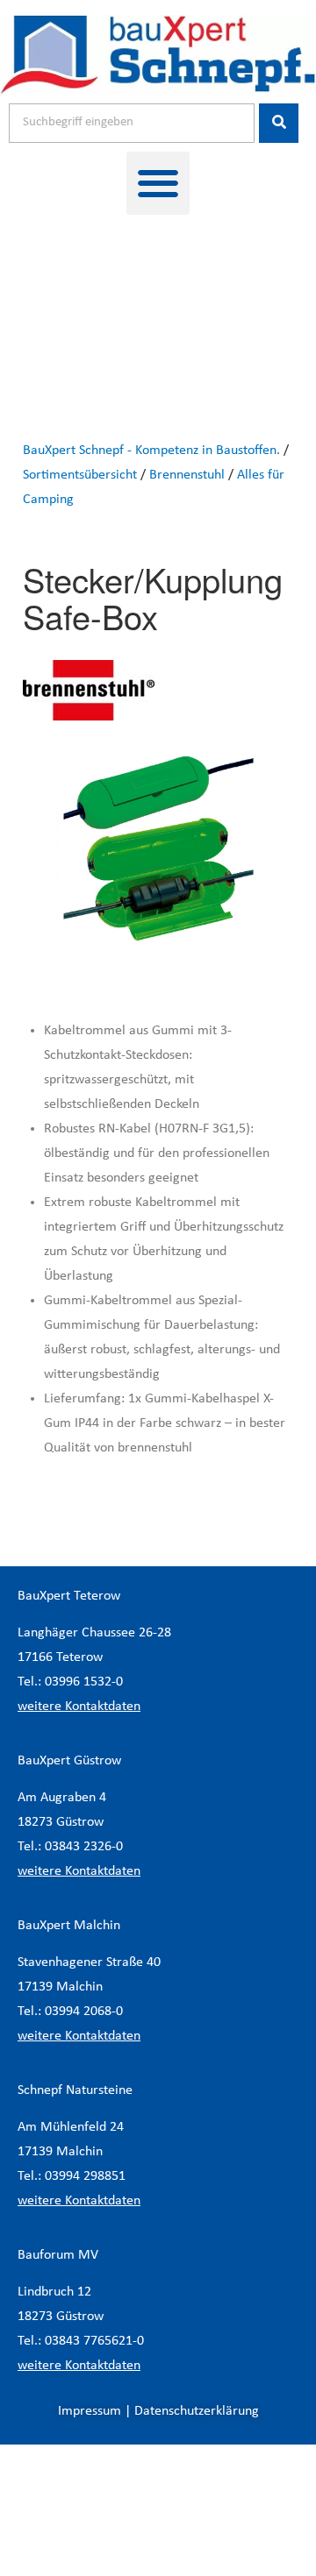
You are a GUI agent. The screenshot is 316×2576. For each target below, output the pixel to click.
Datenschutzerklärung (197, 2411)
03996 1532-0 (84, 1682)
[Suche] (279, 123)
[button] (158, 183)
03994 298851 (85, 2176)
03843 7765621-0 (94, 2341)
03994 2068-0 (84, 2012)
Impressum (90, 2411)
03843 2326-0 (84, 1847)
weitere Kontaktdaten (79, 1707)
